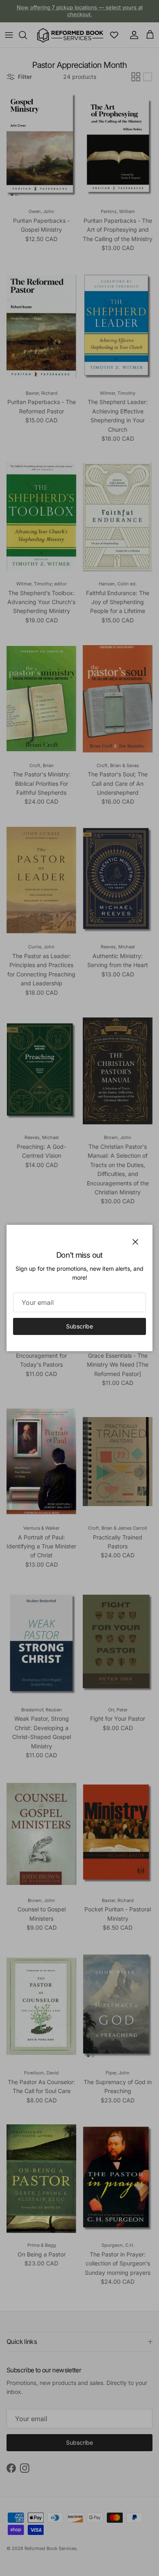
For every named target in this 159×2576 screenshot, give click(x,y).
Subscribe (79, 1326)
